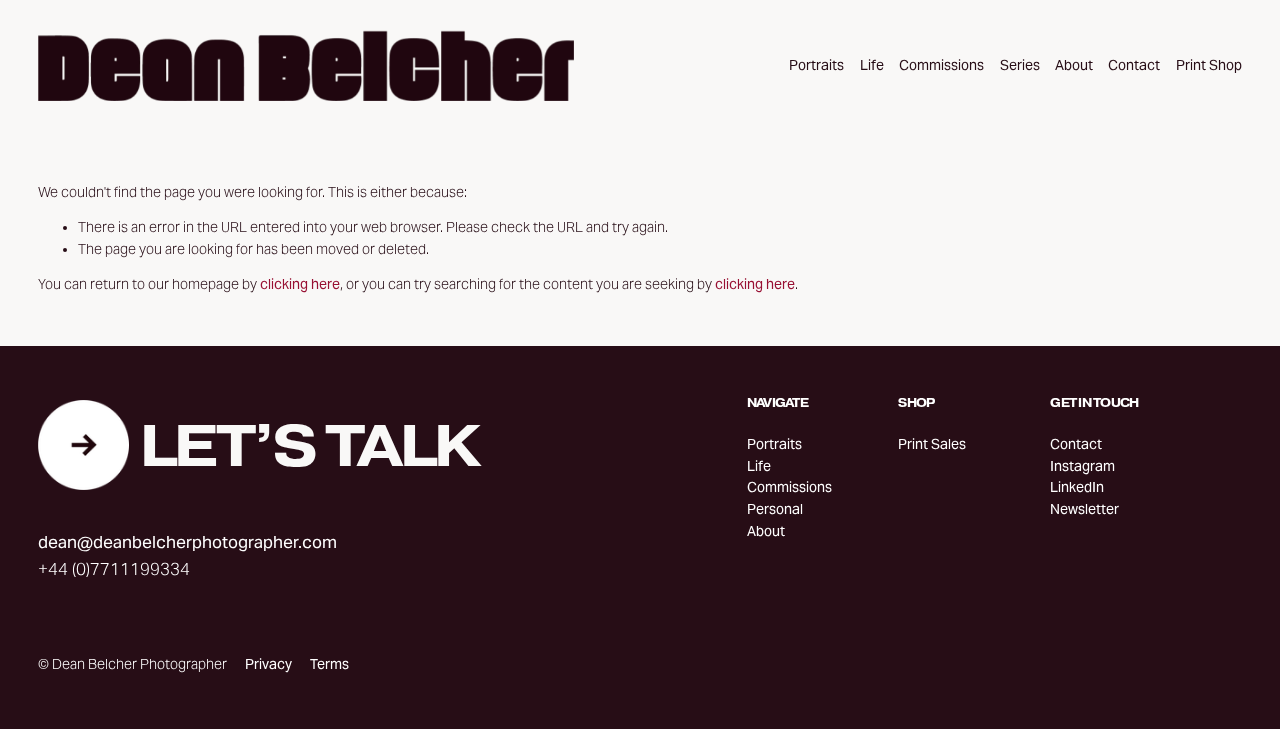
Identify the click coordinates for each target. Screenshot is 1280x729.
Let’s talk (309, 445)
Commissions (941, 65)
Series (1020, 65)
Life (872, 65)
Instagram (1082, 466)
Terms (329, 664)
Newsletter (1084, 509)
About (1074, 65)
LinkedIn (1077, 487)
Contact (1134, 65)
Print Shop (1209, 65)
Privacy (268, 664)
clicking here (300, 284)
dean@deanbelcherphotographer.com (187, 542)
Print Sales (932, 444)
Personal (775, 509)
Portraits (816, 65)
